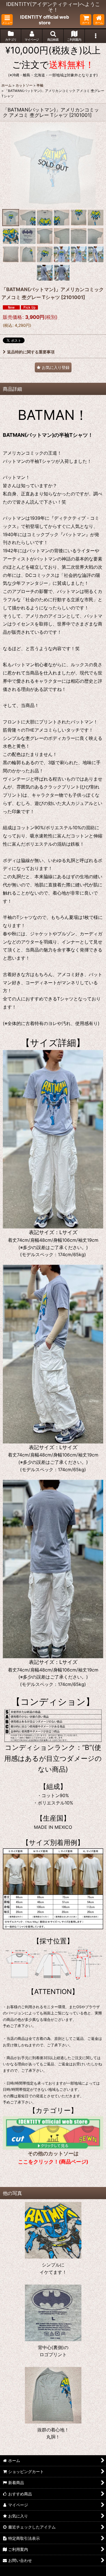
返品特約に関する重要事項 (31, 352)
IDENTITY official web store (45, 20)
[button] (7, 20)
